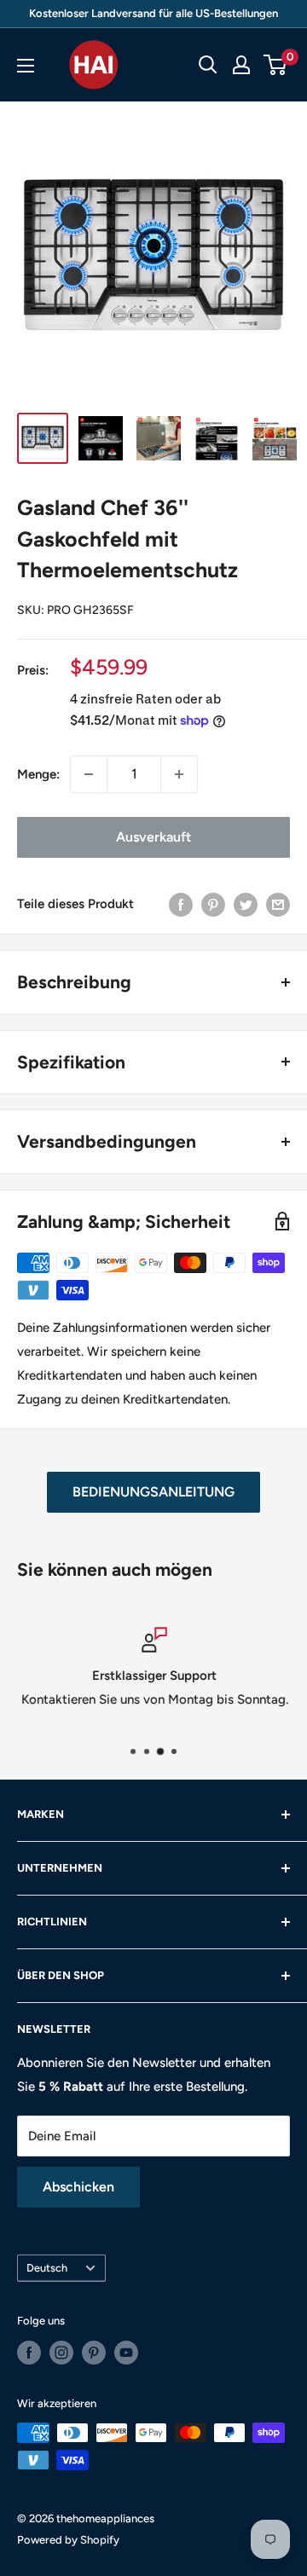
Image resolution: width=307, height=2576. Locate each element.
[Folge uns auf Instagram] (61, 2353)
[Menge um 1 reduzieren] (89, 774)
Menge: (38, 774)
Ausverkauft (153, 837)
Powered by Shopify (68, 2540)
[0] (276, 65)
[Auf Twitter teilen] (246, 904)
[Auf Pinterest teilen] (213, 904)
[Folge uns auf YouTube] (126, 2353)
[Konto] (241, 65)
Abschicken (78, 2187)
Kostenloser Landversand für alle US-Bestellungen (153, 13)
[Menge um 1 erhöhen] (179, 774)
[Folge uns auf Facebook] (29, 2353)
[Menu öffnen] (26, 66)
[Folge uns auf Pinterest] (94, 2353)
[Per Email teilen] (278, 904)
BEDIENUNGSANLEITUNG (153, 1492)
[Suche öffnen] (208, 65)
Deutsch (47, 2268)
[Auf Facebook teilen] (181, 904)
